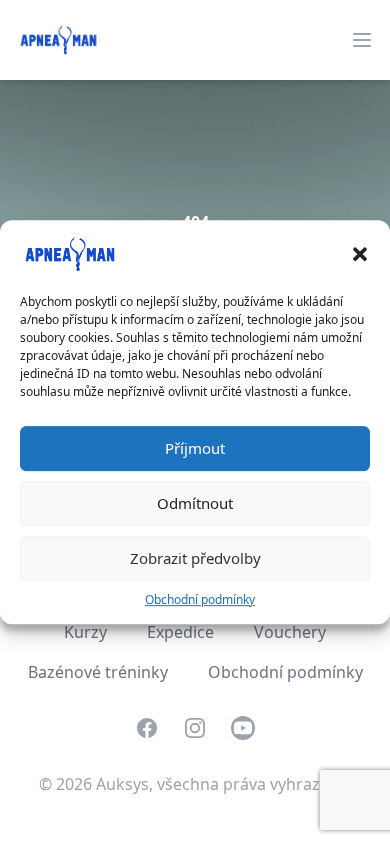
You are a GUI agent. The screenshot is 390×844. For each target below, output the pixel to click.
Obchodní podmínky (200, 599)
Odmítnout (195, 503)
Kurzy (85, 632)
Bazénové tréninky (98, 672)
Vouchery (290, 632)
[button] (360, 254)
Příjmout (195, 448)
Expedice (180, 632)
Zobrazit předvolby (195, 558)
